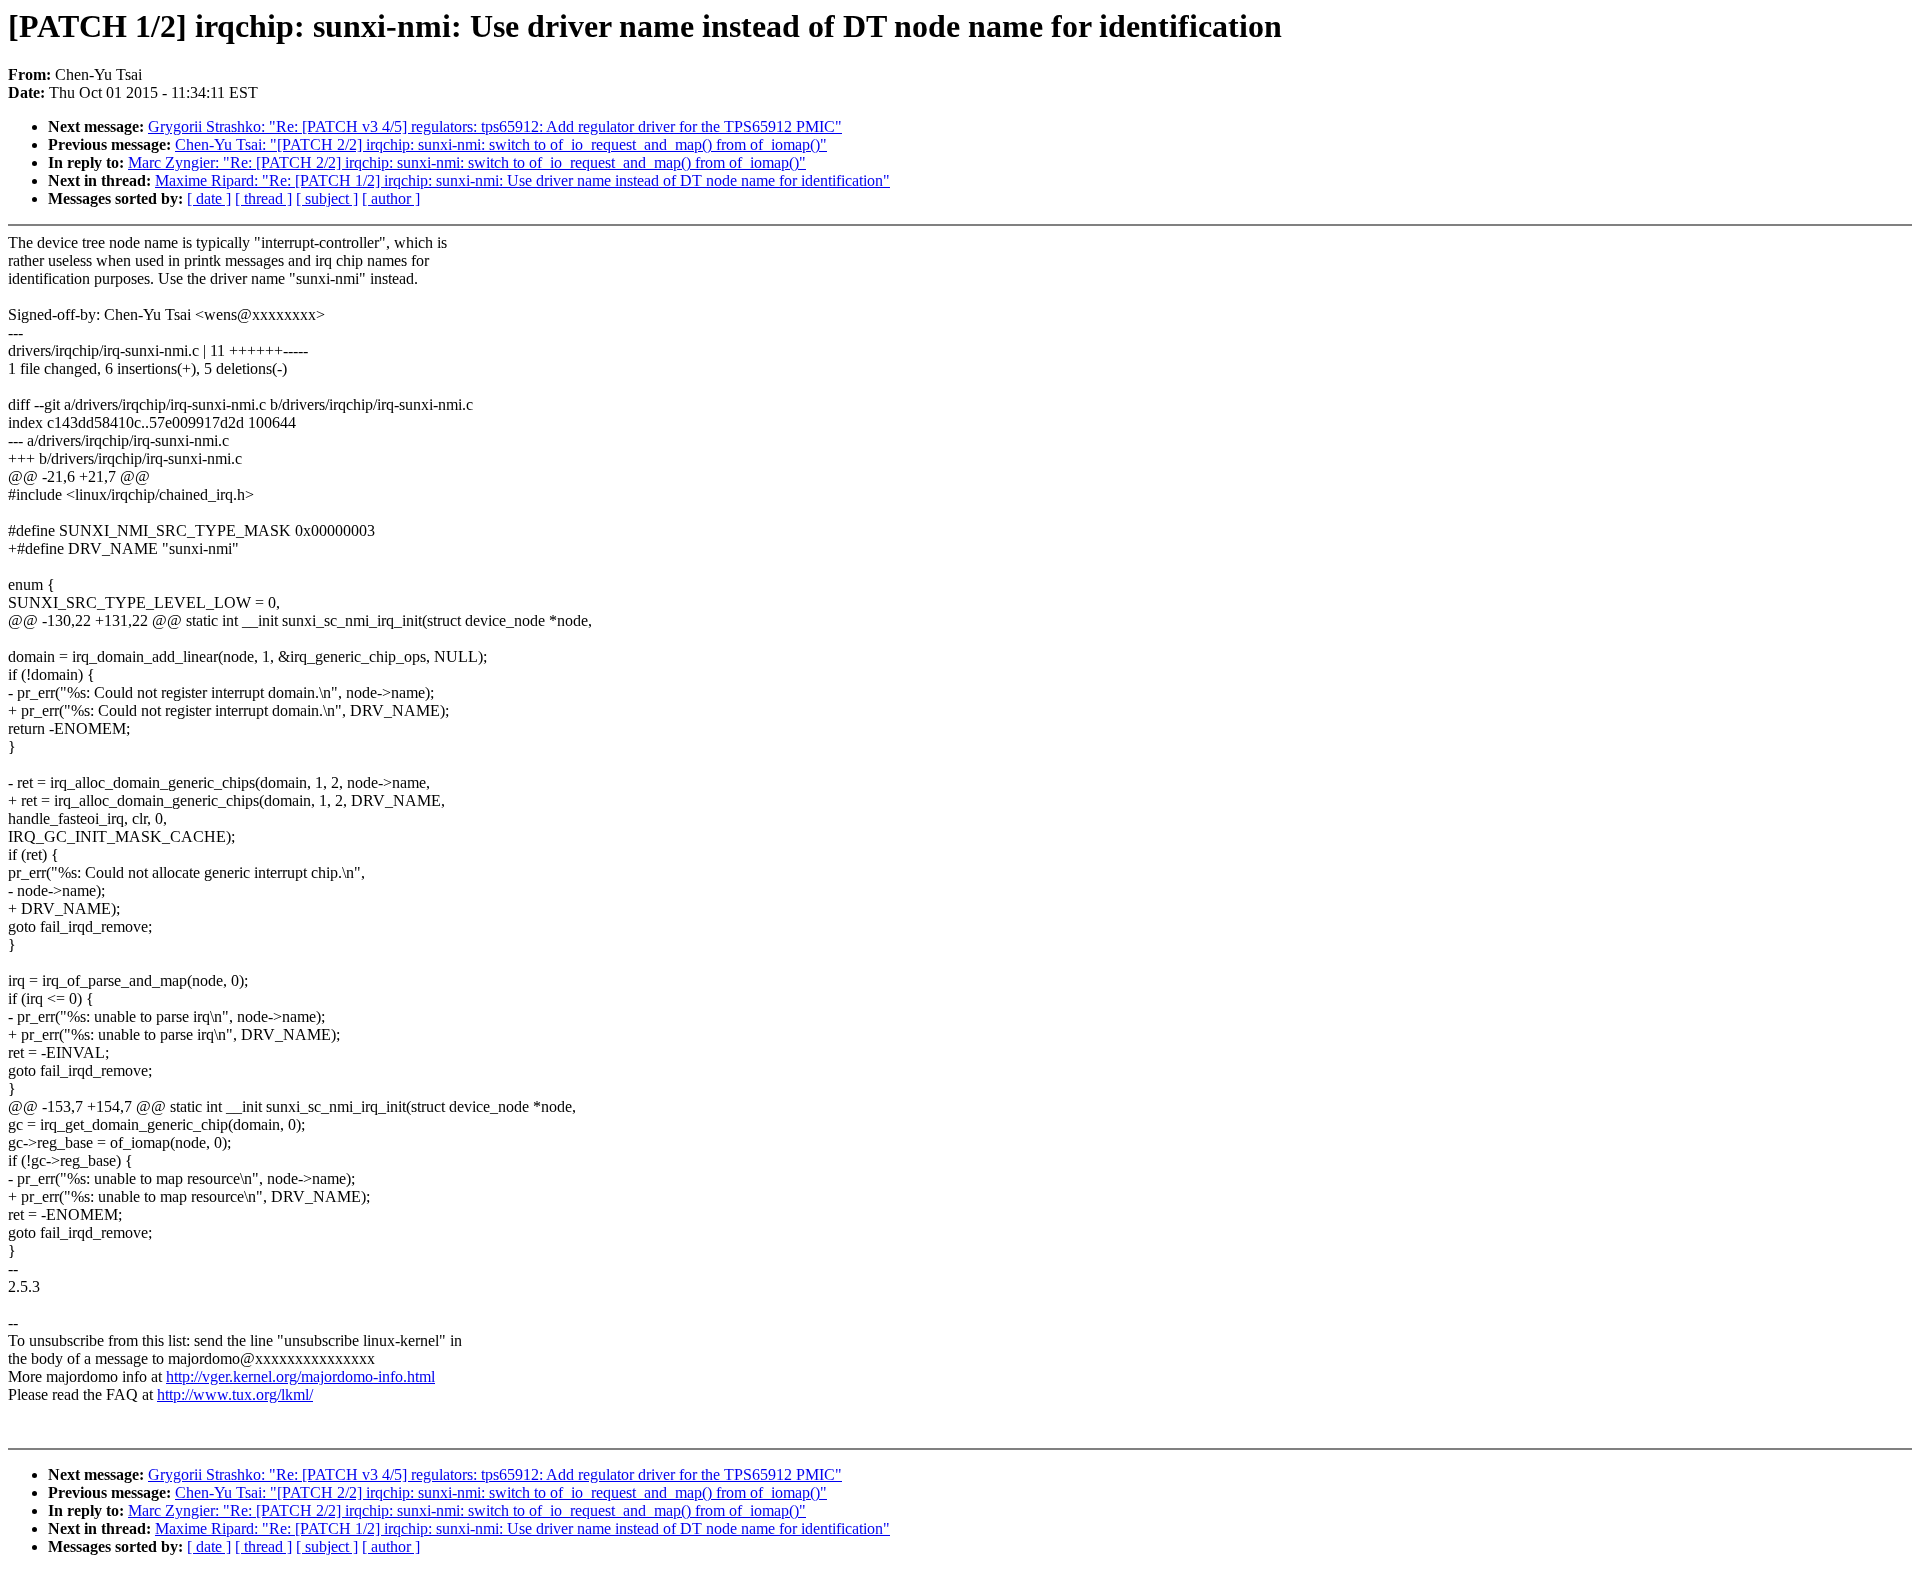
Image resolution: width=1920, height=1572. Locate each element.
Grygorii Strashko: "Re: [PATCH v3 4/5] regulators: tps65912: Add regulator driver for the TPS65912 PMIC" (495, 126)
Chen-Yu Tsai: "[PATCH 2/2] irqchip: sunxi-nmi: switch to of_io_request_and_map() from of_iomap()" (501, 144)
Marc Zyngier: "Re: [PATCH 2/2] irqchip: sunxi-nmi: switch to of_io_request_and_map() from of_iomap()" (467, 162)
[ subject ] (327, 198)
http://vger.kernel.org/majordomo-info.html (300, 1376)
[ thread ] (263, 198)
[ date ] (209, 198)
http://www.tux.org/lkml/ (235, 1394)
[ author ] (391, 198)
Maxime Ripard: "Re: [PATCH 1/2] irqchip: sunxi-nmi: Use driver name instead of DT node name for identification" (522, 180)
